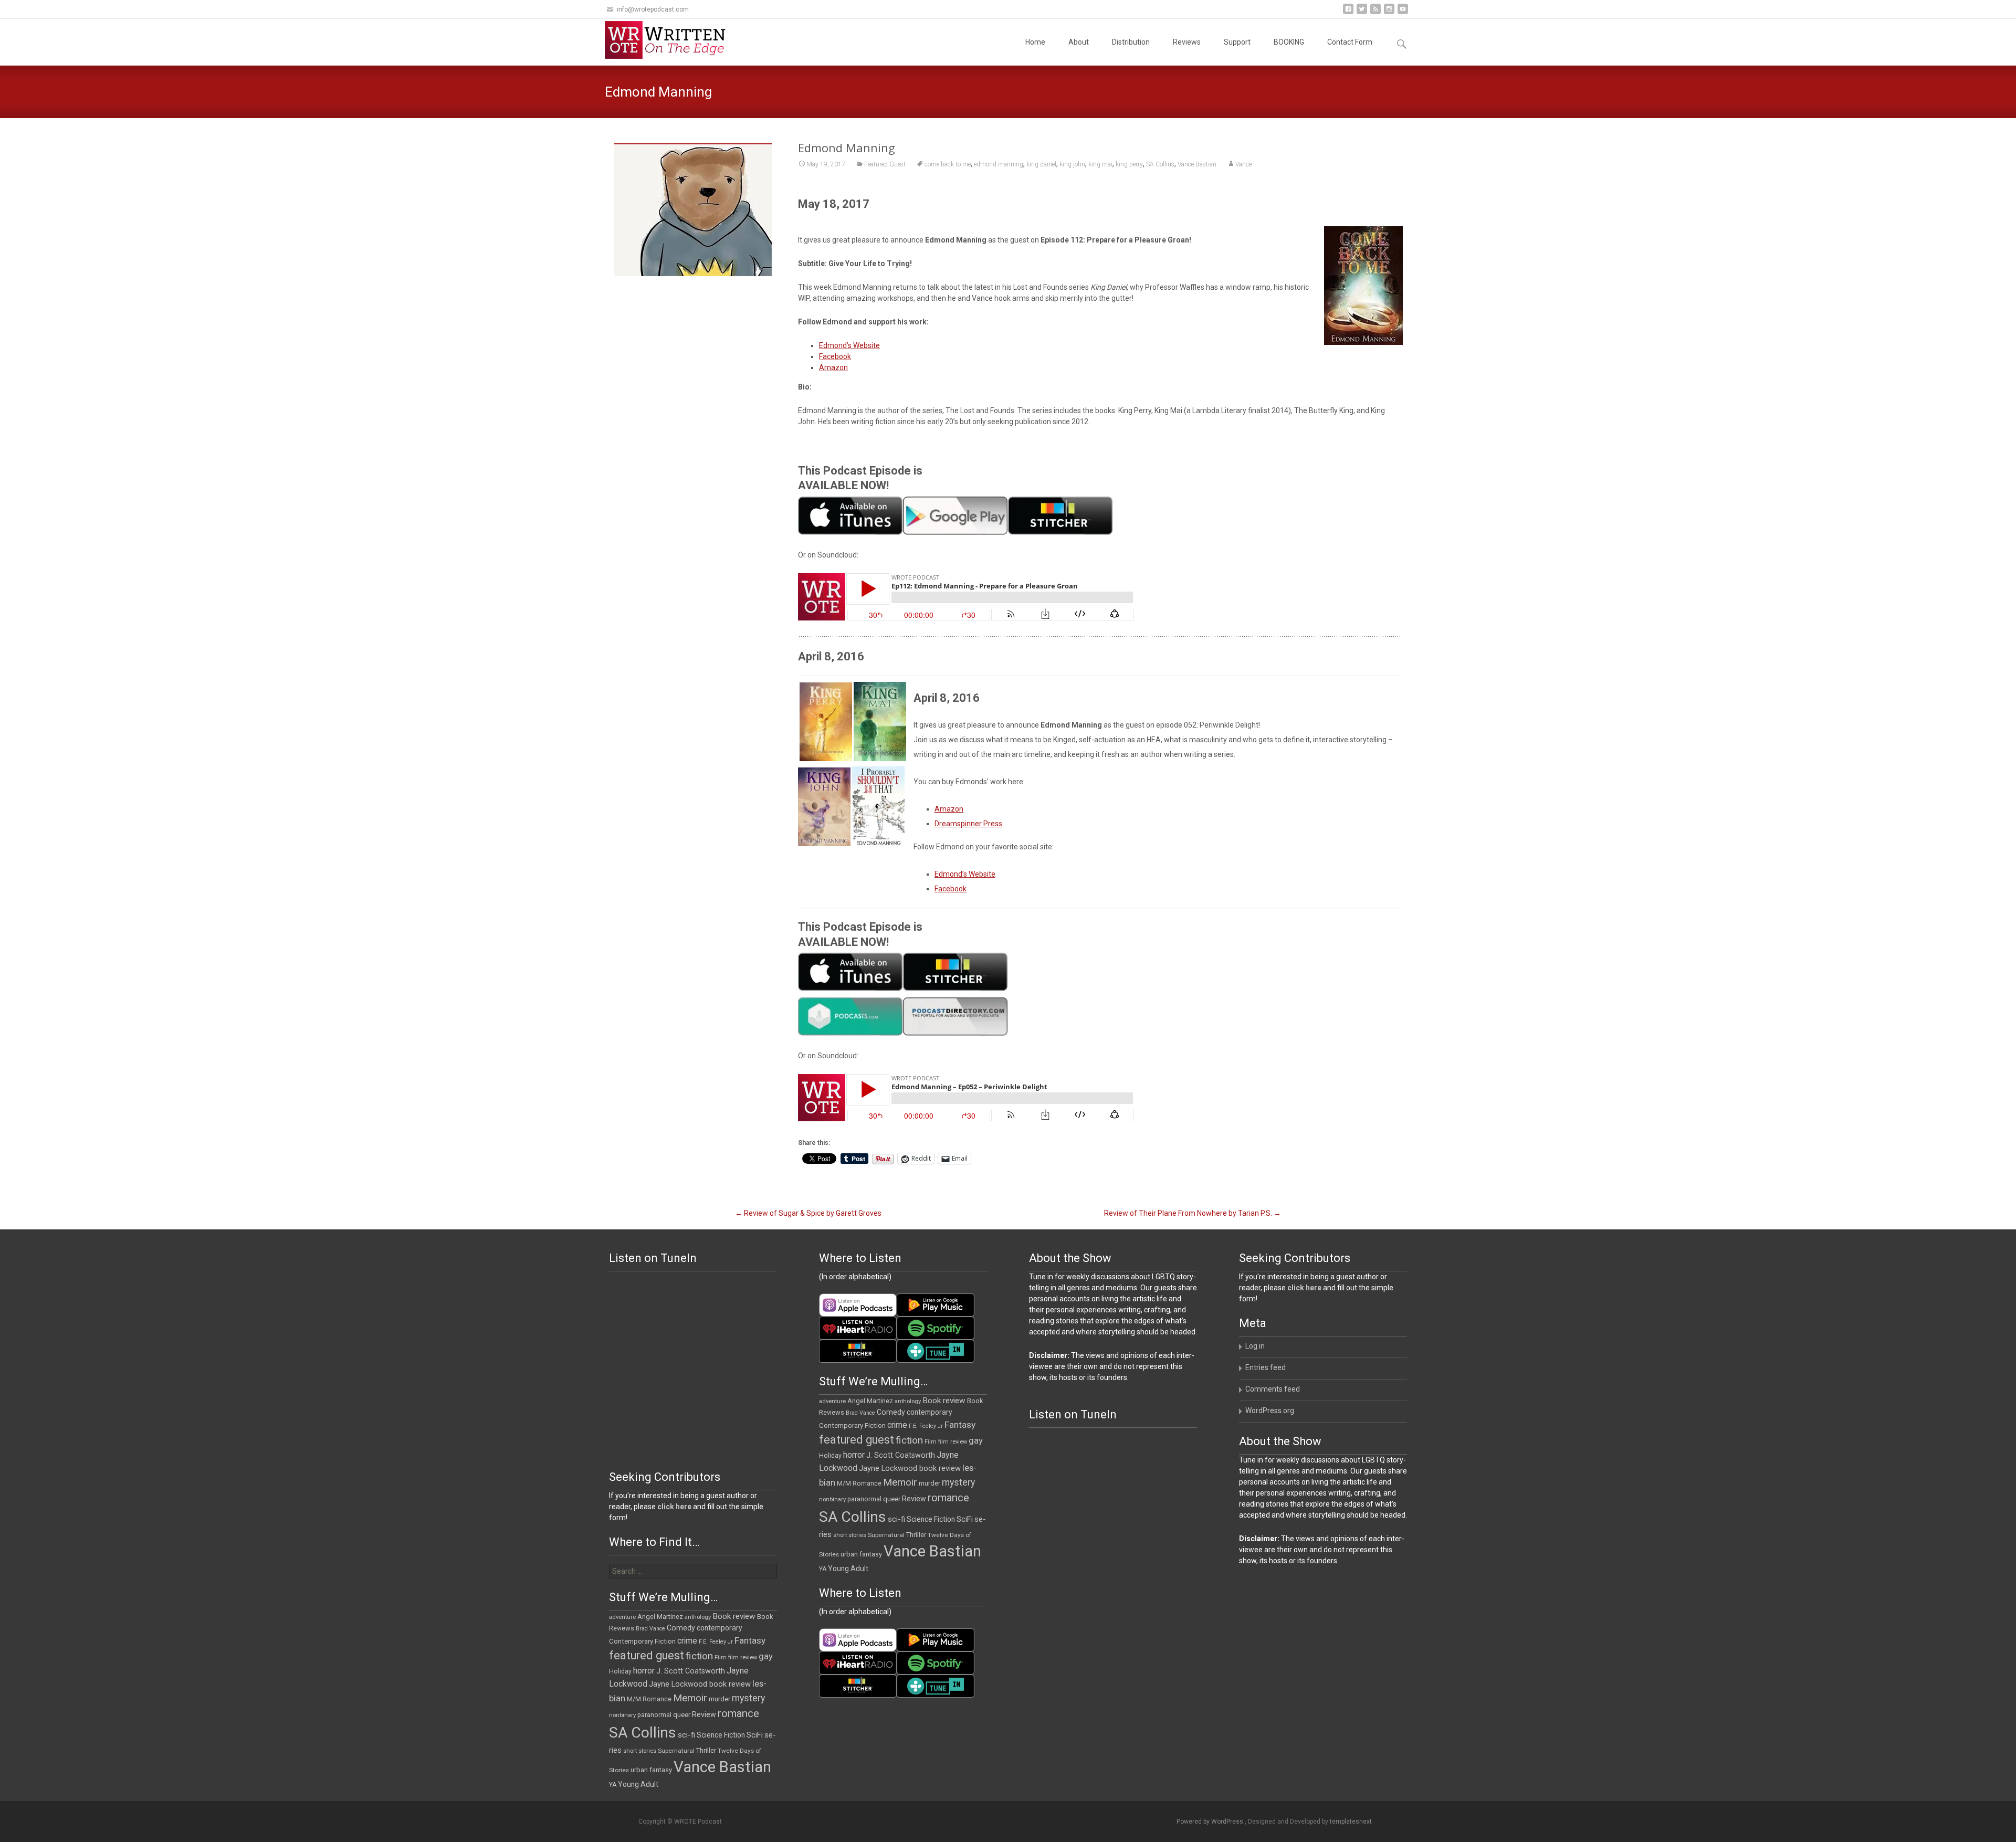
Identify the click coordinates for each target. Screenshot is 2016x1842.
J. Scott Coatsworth (901, 1455)
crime (897, 1425)
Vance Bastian (1197, 164)
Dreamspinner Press (968, 824)
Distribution (1131, 42)
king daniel (1041, 164)
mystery (958, 1482)
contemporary (930, 1412)
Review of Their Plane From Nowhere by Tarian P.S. (1193, 1213)
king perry (1129, 164)
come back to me (948, 164)
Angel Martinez (870, 1401)
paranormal (864, 1499)
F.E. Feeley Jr (926, 1426)
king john (1072, 164)
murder (930, 1483)
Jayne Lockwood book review (910, 1468)
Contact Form (1350, 42)
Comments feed (1273, 1389)
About (1079, 42)
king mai (1100, 164)
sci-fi (896, 1519)
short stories (850, 1535)
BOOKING (1289, 42)
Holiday (830, 1456)
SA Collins (1160, 164)
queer (892, 1499)
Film (931, 1442)
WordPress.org (1270, 1411)
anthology (908, 1401)
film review (953, 1442)
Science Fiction (931, 1519)
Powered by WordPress (1211, 1822)
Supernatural (886, 1535)
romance (948, 1498)
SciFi (965, 1519)
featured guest (857, 1440)
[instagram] (1389, 13)
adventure (832, 1401)
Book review (944, 1401)
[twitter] (1362, 13)
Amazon (833, 367)
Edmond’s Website (849, 345)
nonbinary (832, 1499)
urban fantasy (861, 1554)
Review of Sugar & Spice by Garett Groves (808, 1213)
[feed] (1375, 13)
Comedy (891, 1412)
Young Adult (848, 1569)
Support (1237, 42)
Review (914, 1499)
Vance (1243, 164)
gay (976, 1441)
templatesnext (1351, 1822)
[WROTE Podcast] (670, 40)
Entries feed (1266, 1367)
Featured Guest (885, 164)
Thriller (916, 1535)
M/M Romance (859, 1483)
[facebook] (1348, 13)
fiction (909, 1440)
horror (854, 1455)
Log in (1255, 1346)
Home (1035, 42)
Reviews (1187, 42)
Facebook (835, 356)
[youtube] (1403, 13)
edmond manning (999, 164)
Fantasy (960, 1425)
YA (823, 1569)
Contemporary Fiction (852, 1425)
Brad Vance (860, 1413)
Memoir (900, 1482)
